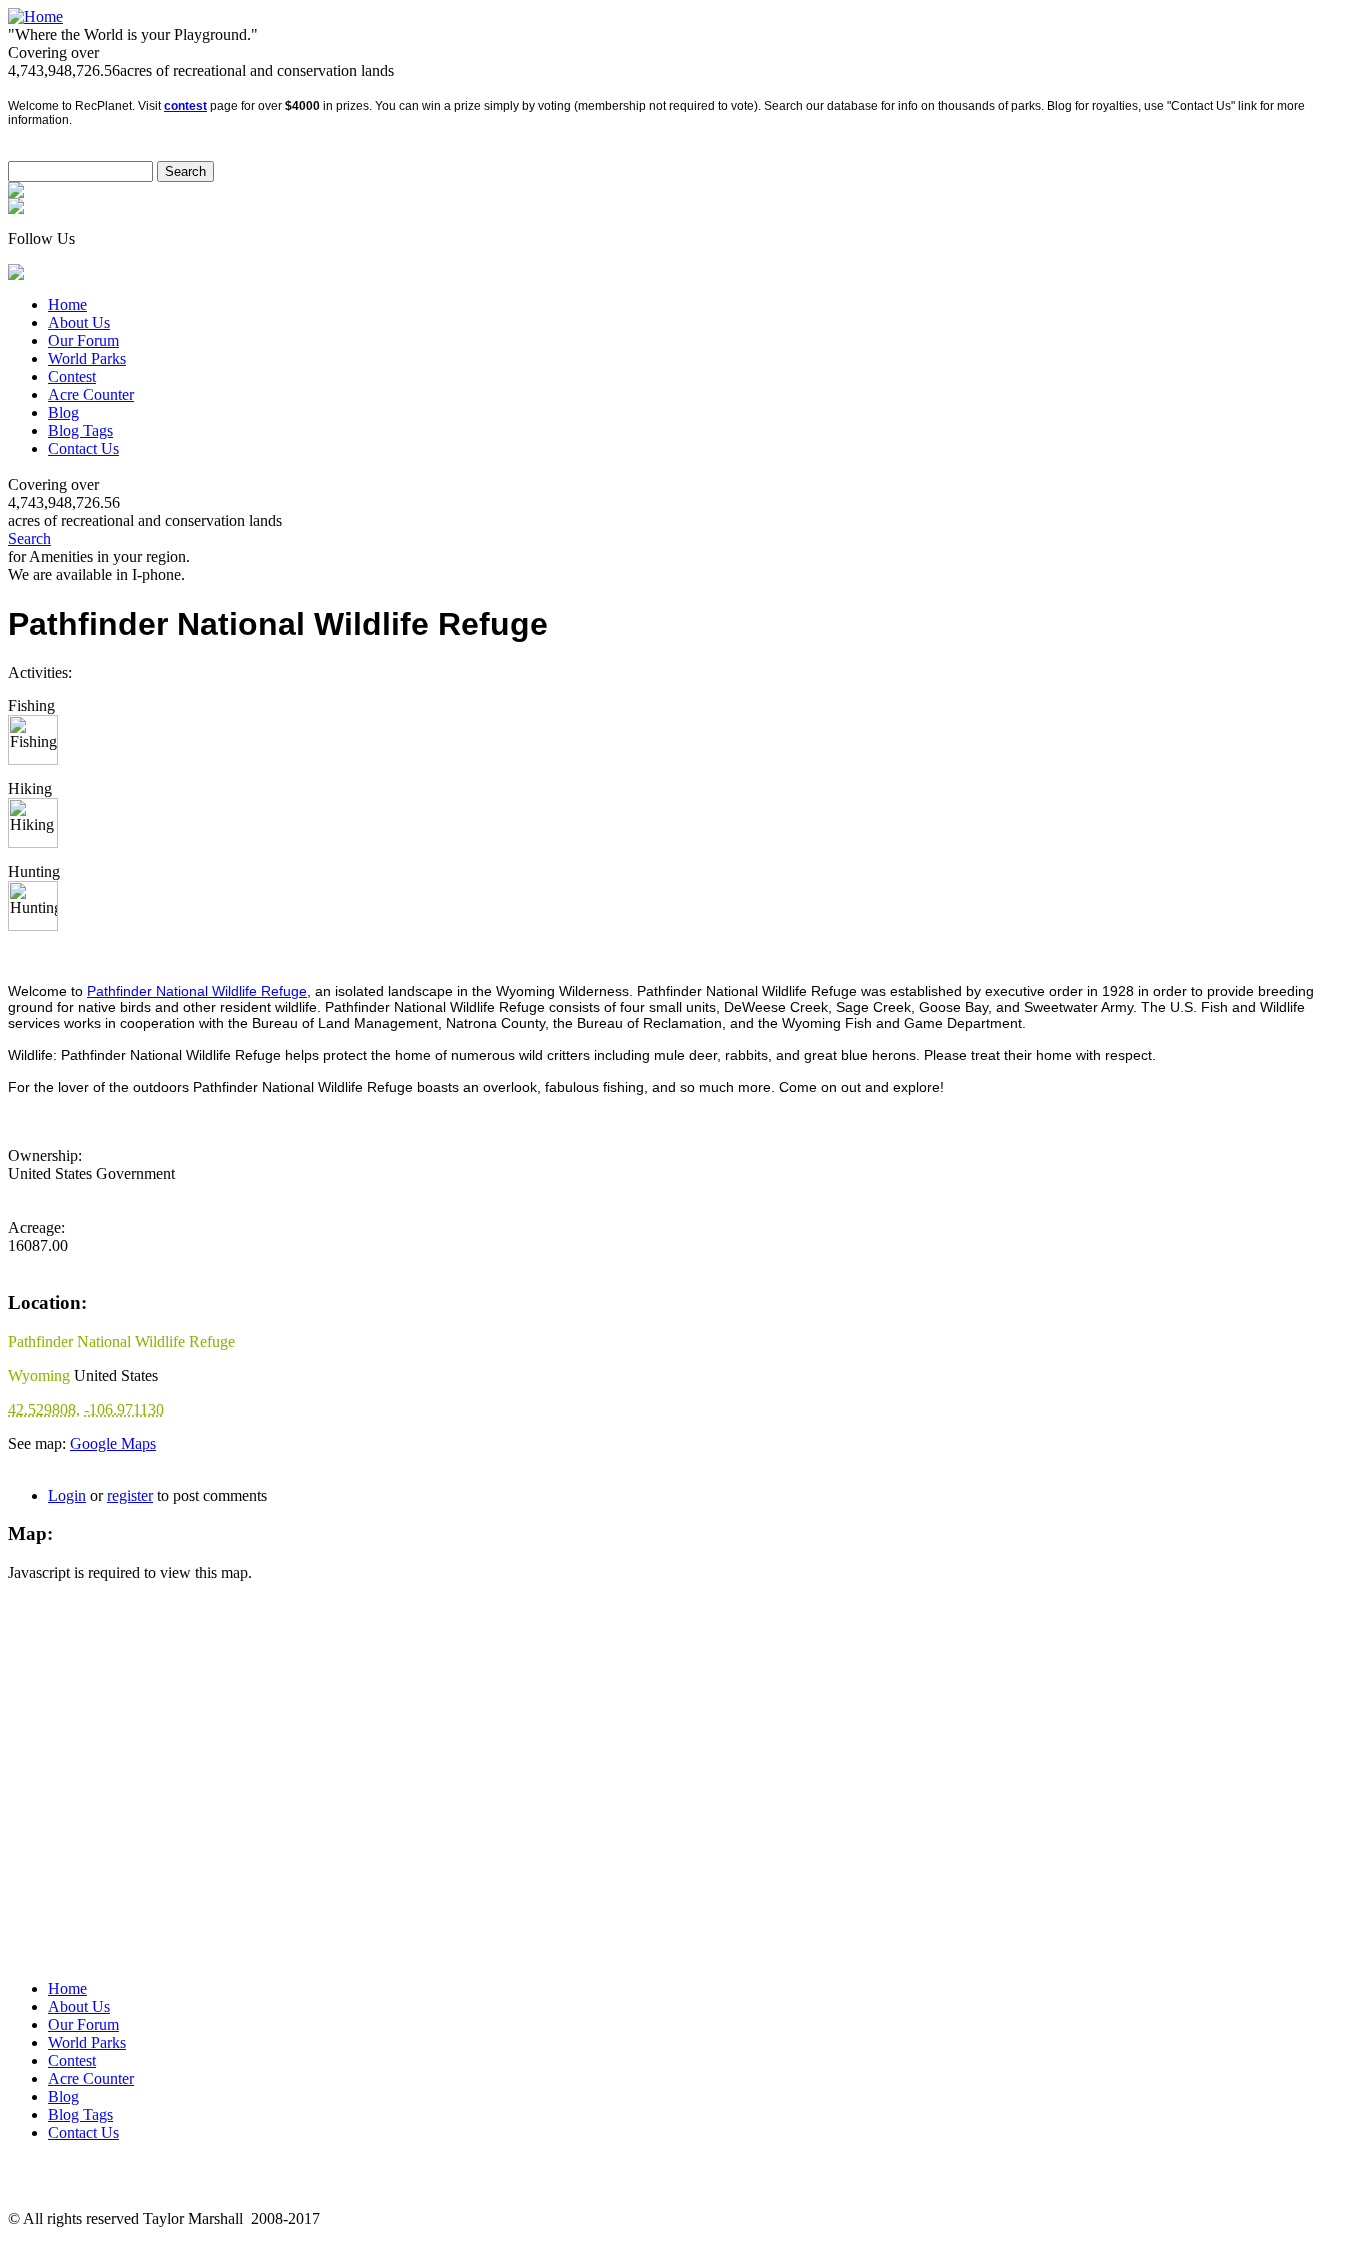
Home (67, 304)
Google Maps (113, 1443)
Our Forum (83, 340)
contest (185, 106)
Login (67, 1495)
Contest (72, 376)
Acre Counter (91, 394)
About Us (79, 322)
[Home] (35, 16)
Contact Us (83, 448)
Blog (63, 412)
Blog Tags (80, 430)
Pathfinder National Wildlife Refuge (197, 991)
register (130, 1495)
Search (29, 538)
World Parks (87, 358)
